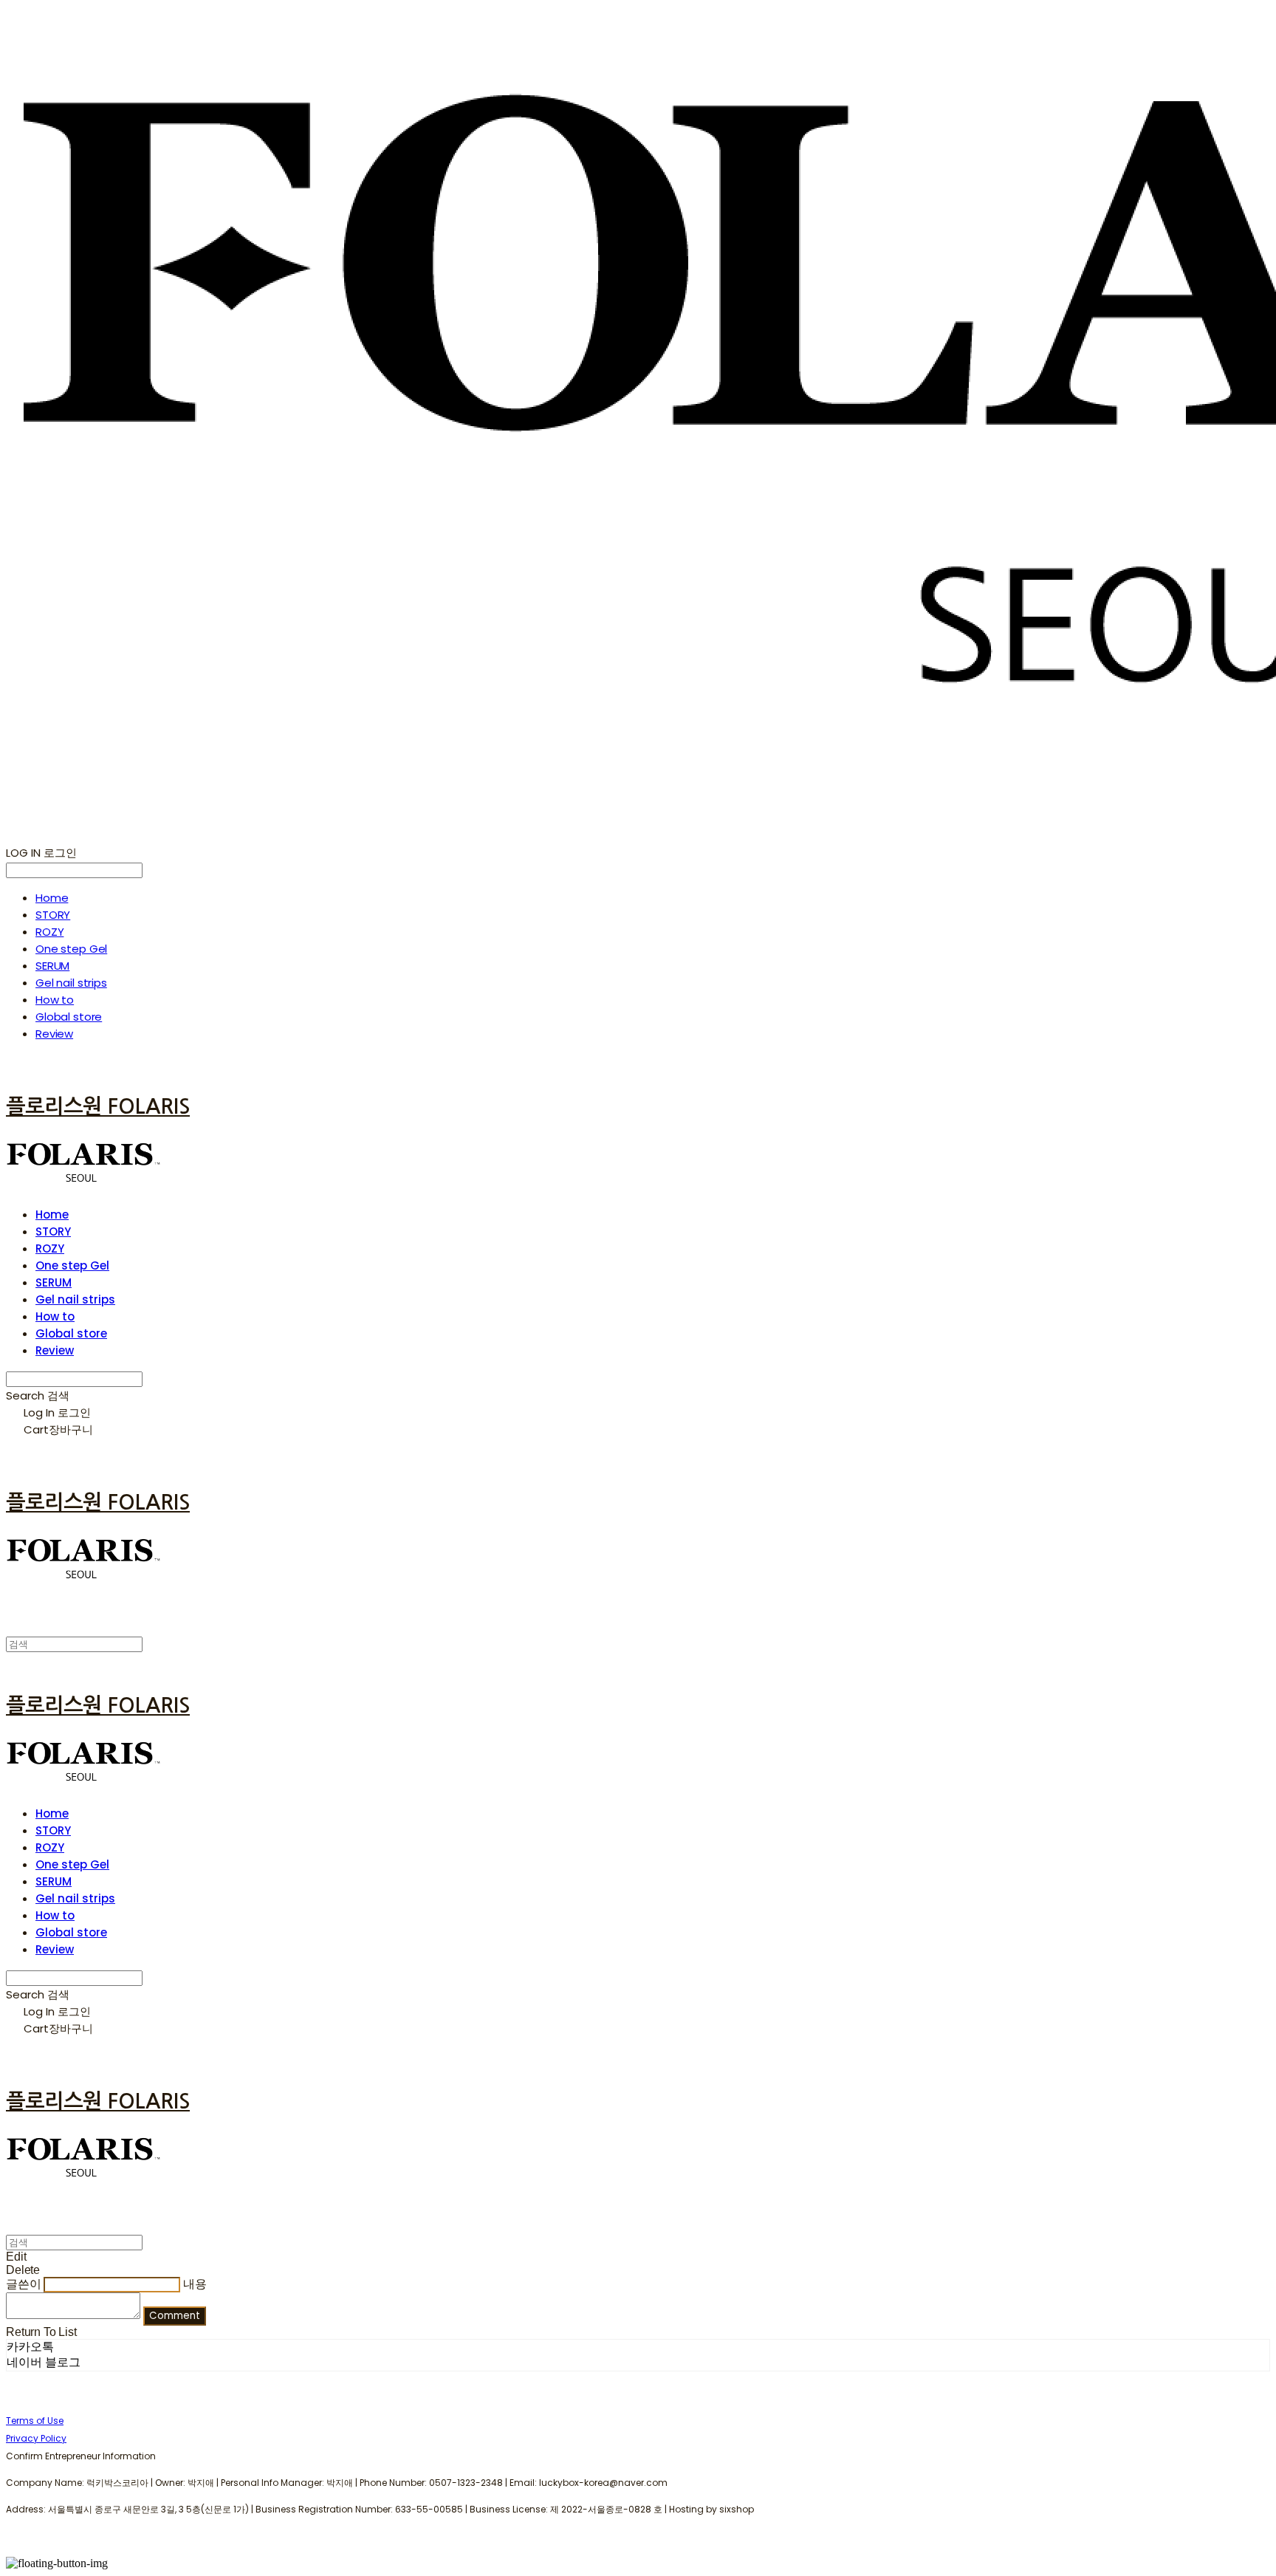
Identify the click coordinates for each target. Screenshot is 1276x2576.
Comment (175, 2316)
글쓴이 (24, 2284)
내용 (195, 2284)
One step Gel (71, 949)
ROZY (49, 932)
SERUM (52, 966)
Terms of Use (35, 2421)
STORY (53, 915)
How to (55, 1000)
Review (54, 1034)
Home (52, 898)
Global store (69, 1017)
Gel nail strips (71, 983)
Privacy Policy (36, 2438)
